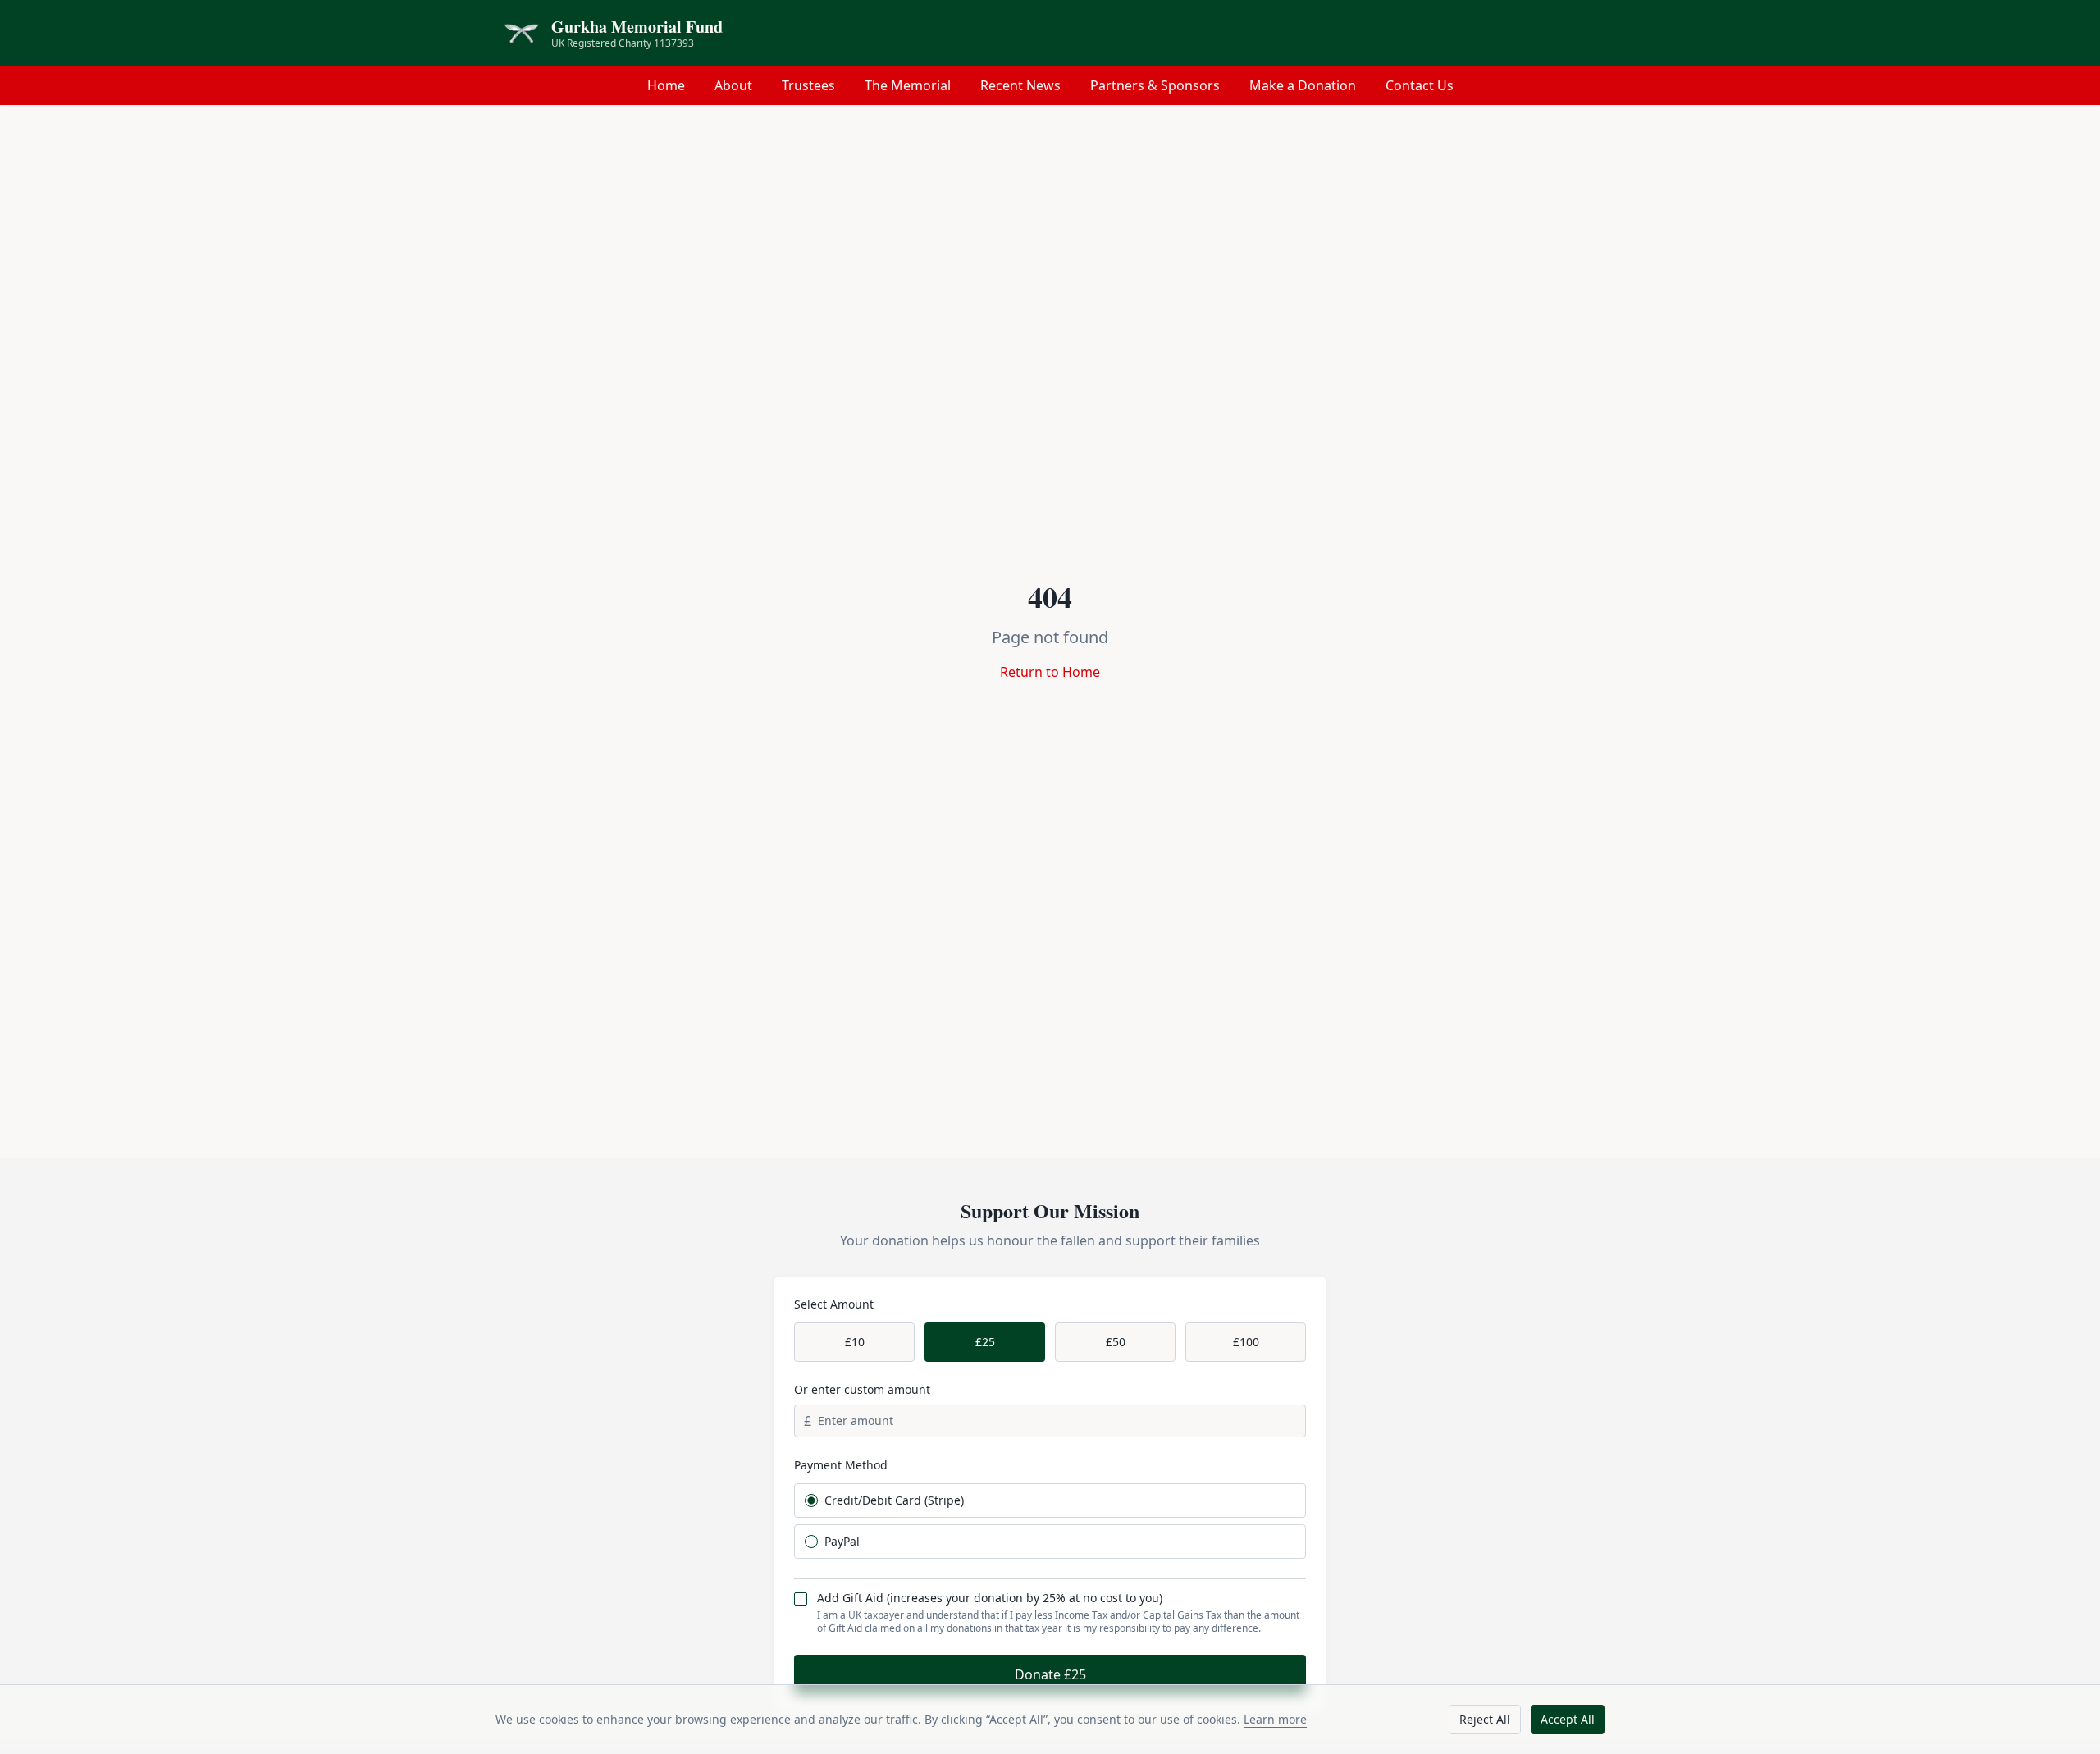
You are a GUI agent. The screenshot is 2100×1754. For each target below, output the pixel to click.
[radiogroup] (1050, 1521)
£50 (1116, 1342)
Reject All (1485, 1719)
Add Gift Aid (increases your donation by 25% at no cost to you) (990, 1598)
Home (666, 85)
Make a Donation (1303, 85)
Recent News (1020, 85)
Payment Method (841, 1465)
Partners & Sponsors (1155, 85)
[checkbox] (801, 1599)
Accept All (1568, 1719)
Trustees (808, 85)
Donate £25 (1050, 1674)
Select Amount (834, 1304)
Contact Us (1420, 85)
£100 (1246, 1342)
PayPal (842, 1542)
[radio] (811, 1500)
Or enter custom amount (862, 1389)
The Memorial (908, 85)
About (733, 85)
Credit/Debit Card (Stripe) (894, 1500)
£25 (985, 1342)
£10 (855, 1342)
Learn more (1275, 1719)
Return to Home (1050, 672)
